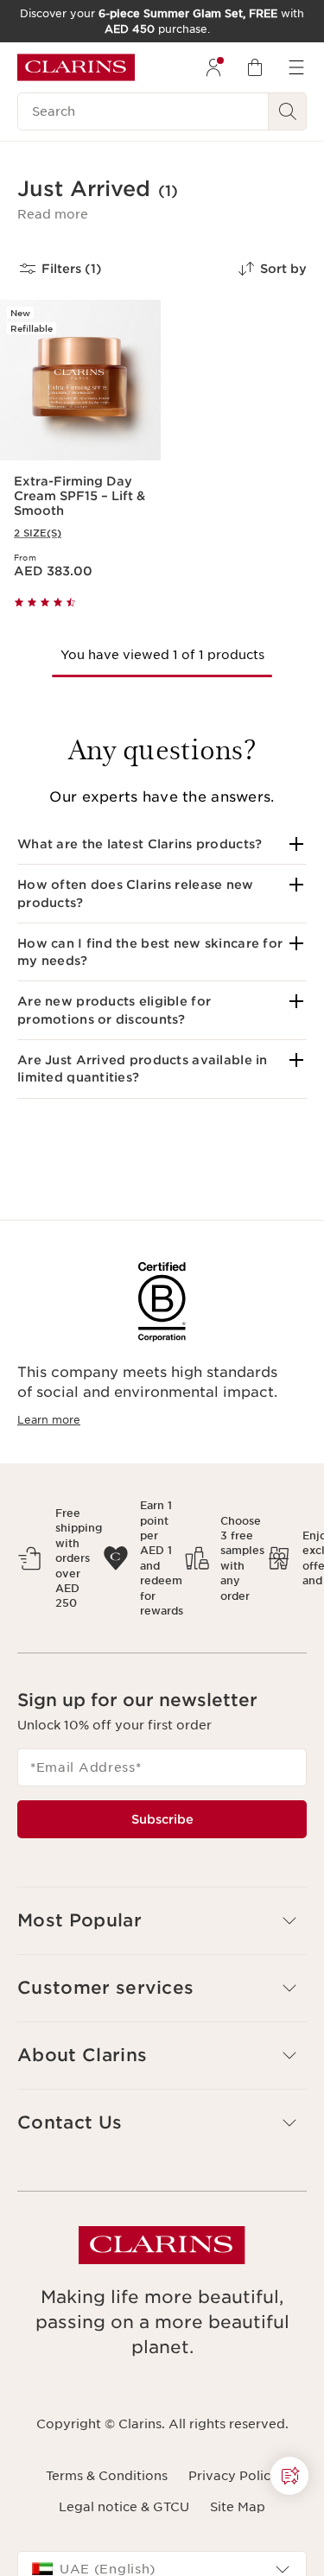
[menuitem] (213, 67)
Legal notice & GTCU (124, 2507)
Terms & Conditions (107, 2476)
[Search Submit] (288, 111)
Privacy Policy (233, 2476)
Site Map (238, 2507)
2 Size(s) (38, 533)
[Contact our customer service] (289, 2476)
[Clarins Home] (76, 67)
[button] (53, 214)
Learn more (49, 1420)
